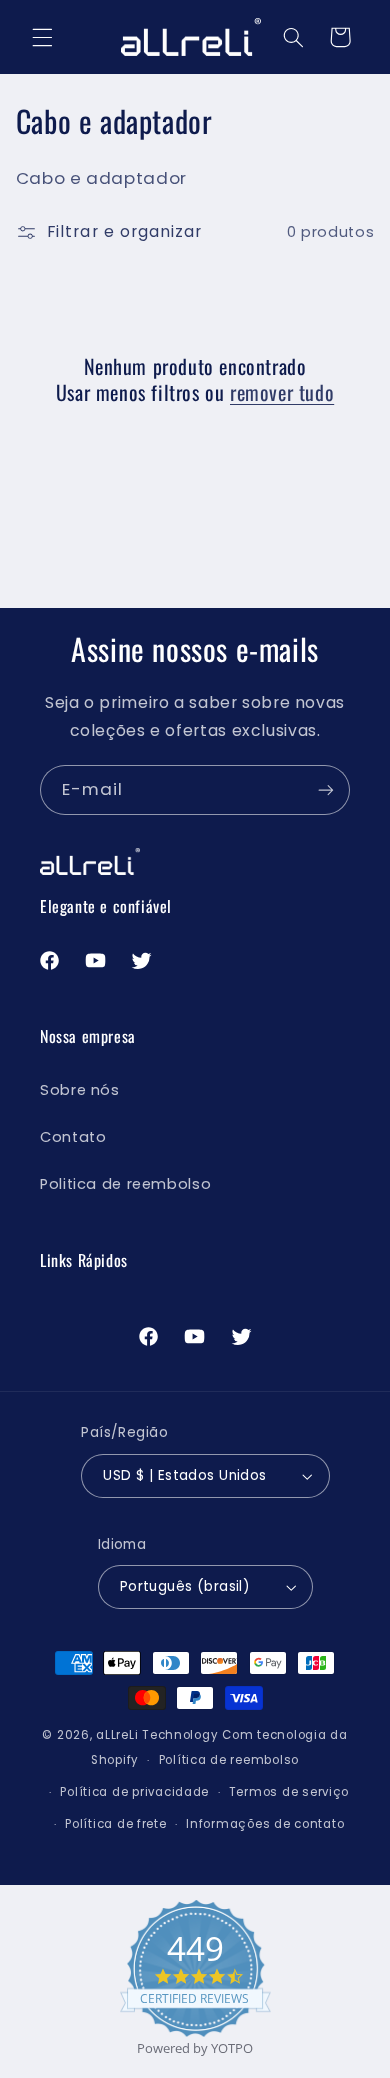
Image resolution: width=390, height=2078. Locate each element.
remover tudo (282, 392)
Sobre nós (80, 1090)
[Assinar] (326, 789)
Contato (73, 1137)
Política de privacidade (134, 1792)
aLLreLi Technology (157, 1735)
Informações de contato (265, 1824)
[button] (42, 37)
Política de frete (116, 1824)
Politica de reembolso (125, 1184)
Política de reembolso (229, 1760)
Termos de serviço (289, 1792)
